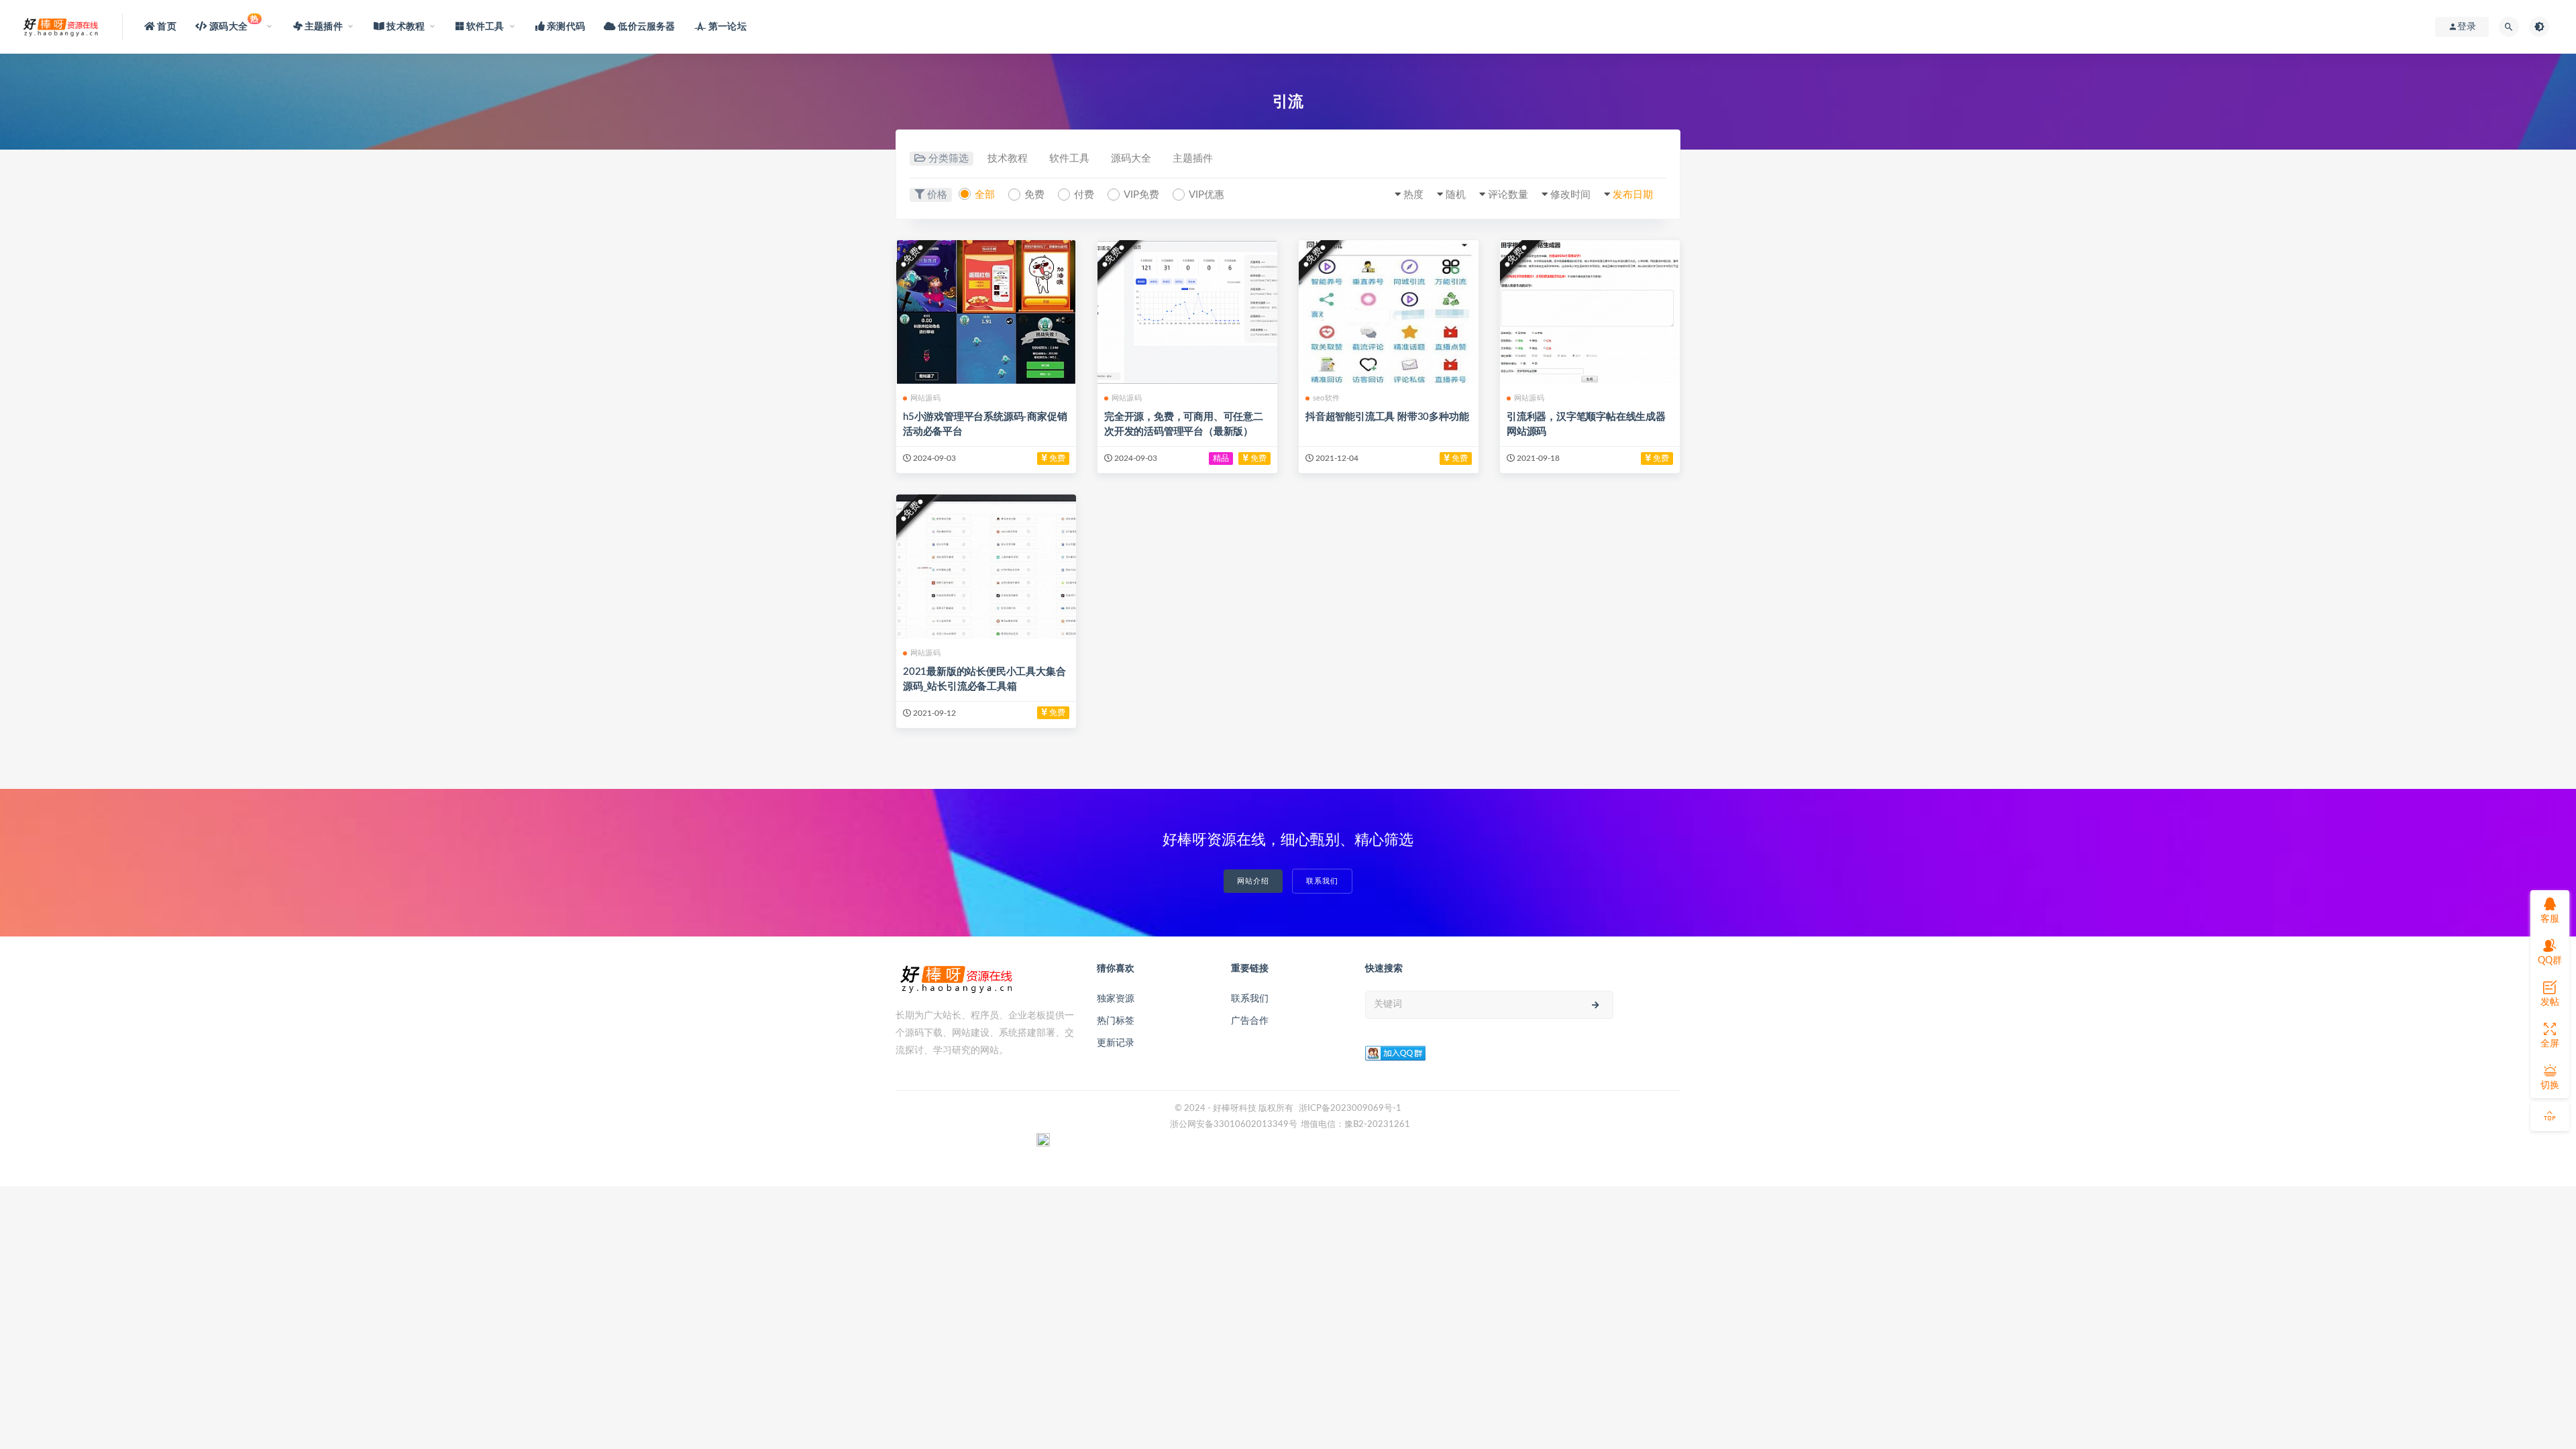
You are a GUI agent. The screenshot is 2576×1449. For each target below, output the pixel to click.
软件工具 (1069, 159)
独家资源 (1116, 999)
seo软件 (1326, 398)
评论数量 (1508, 195)
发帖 (2550, 1002)
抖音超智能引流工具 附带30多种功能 (1387, 417)
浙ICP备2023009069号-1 (1350, 1109)
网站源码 (925, 398)
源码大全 (1131, 159)
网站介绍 (1253, 881)
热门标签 (1116, 1021)
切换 (2550, 1085)
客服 (2550, 919)
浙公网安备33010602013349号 (1234, 1125)
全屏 (2550, 1044)
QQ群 (2550, 961)
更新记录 (1116, 1043)
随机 (1456, 195)
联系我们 (1322, 881)
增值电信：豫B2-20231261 (1355, 1125)
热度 (1413, 195)
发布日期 (1633, 195)
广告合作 (1250, 1021)
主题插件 (1193, 159)
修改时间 (1570, 195)
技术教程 (1008, 159)
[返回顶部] (2550, 1116)
